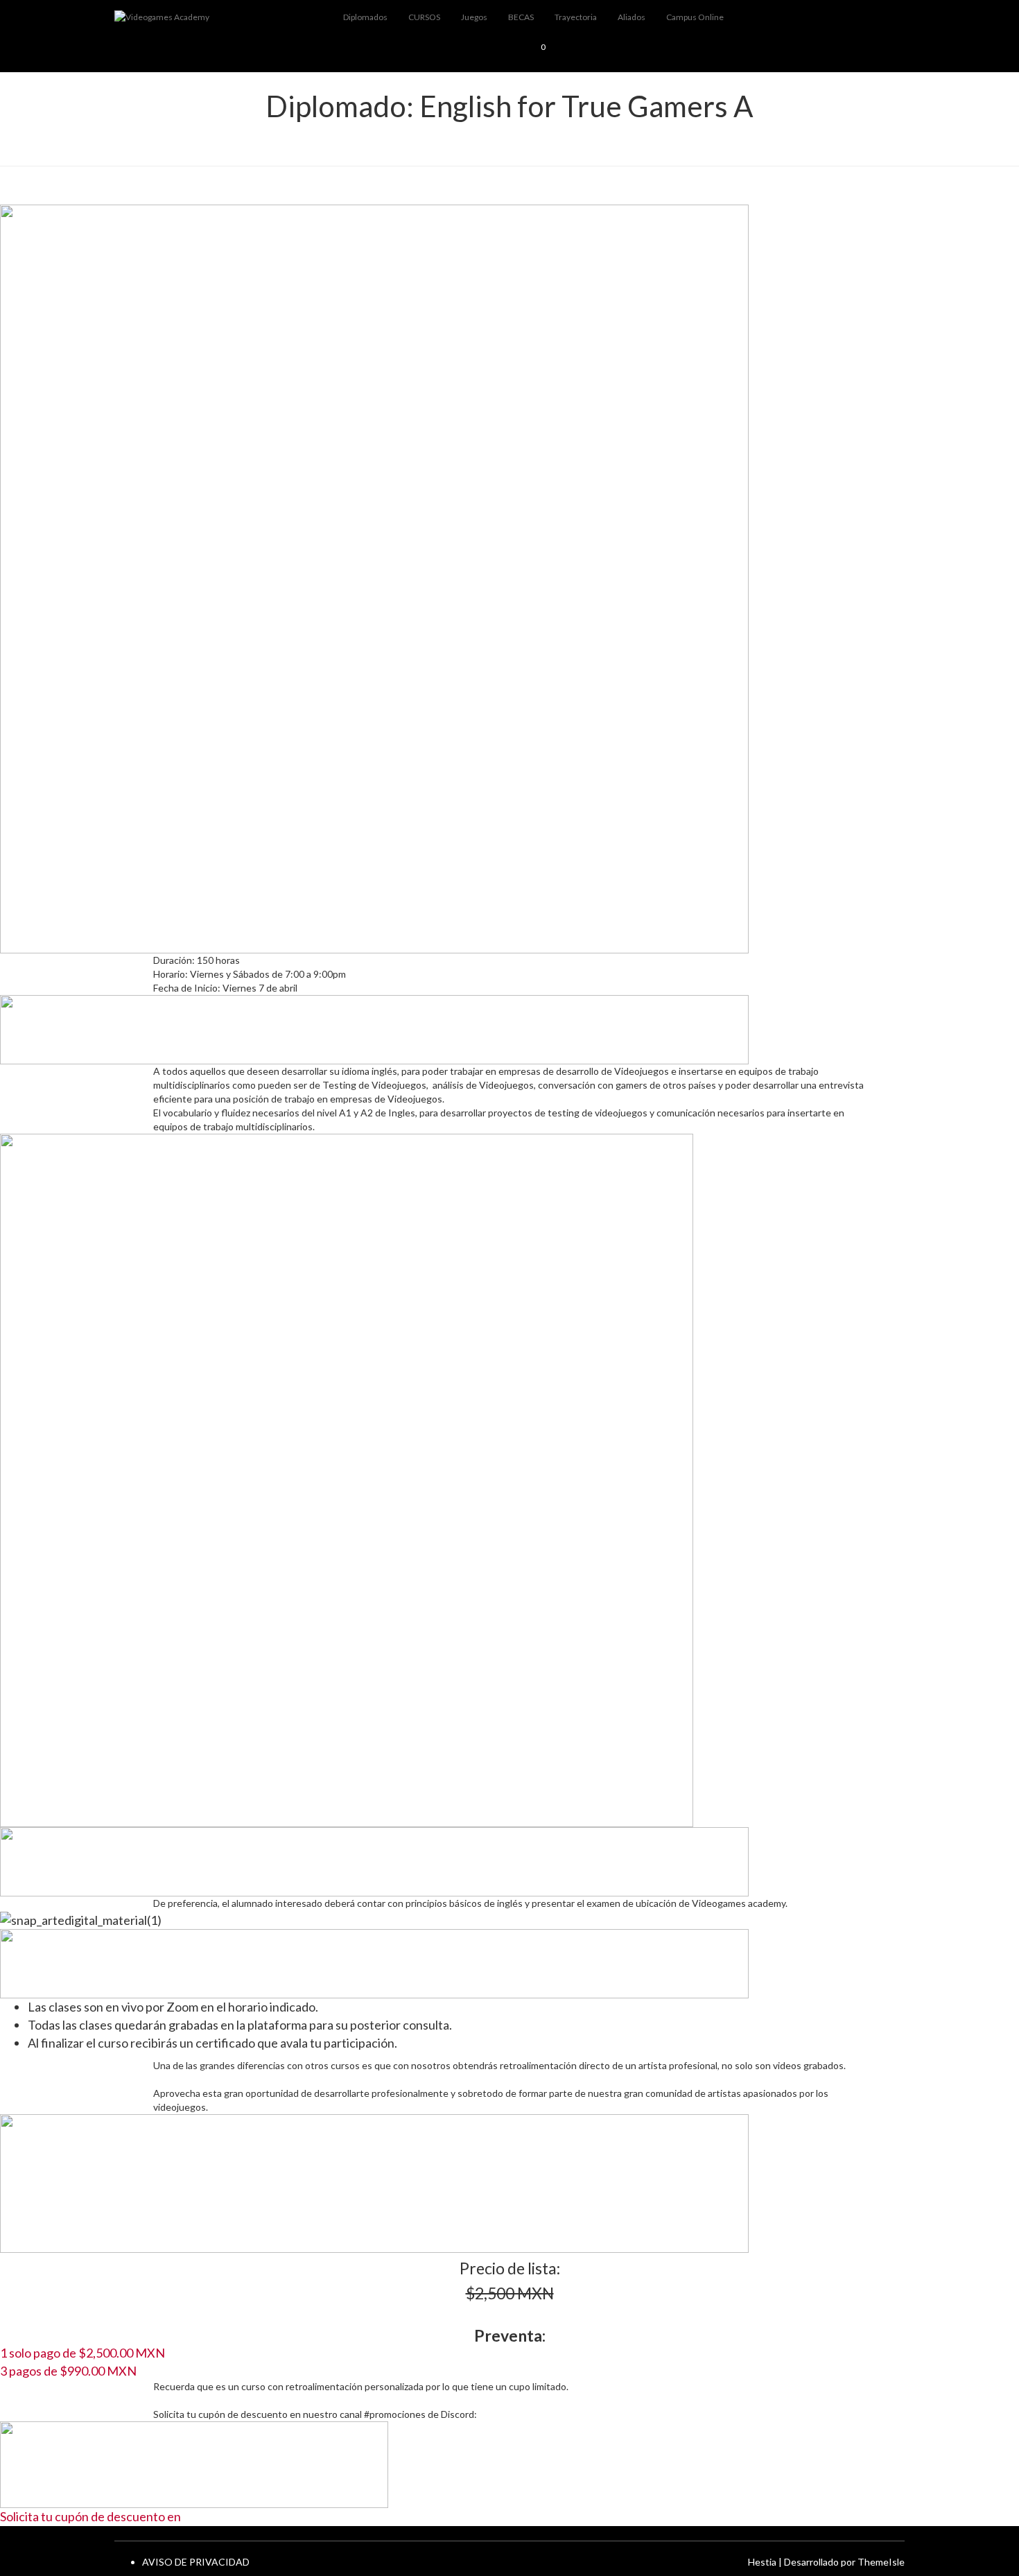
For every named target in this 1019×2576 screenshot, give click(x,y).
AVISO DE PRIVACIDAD (196, 2562)
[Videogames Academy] (218, 17)
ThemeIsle (881, 2562)
